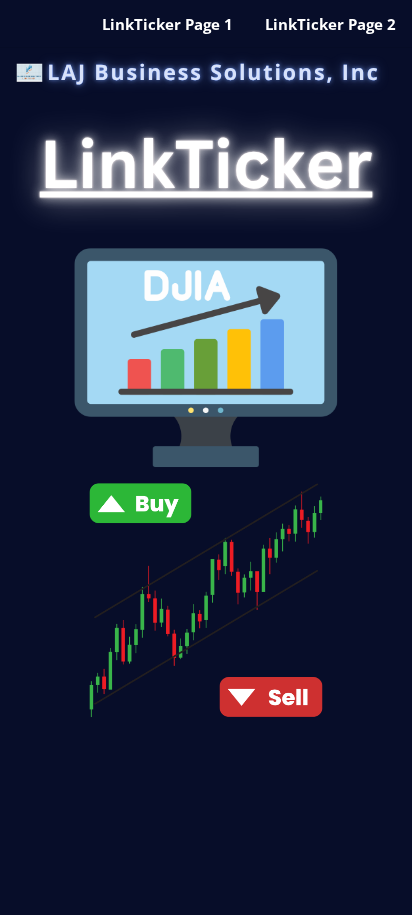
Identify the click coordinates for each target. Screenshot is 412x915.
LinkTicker (206, 163)
